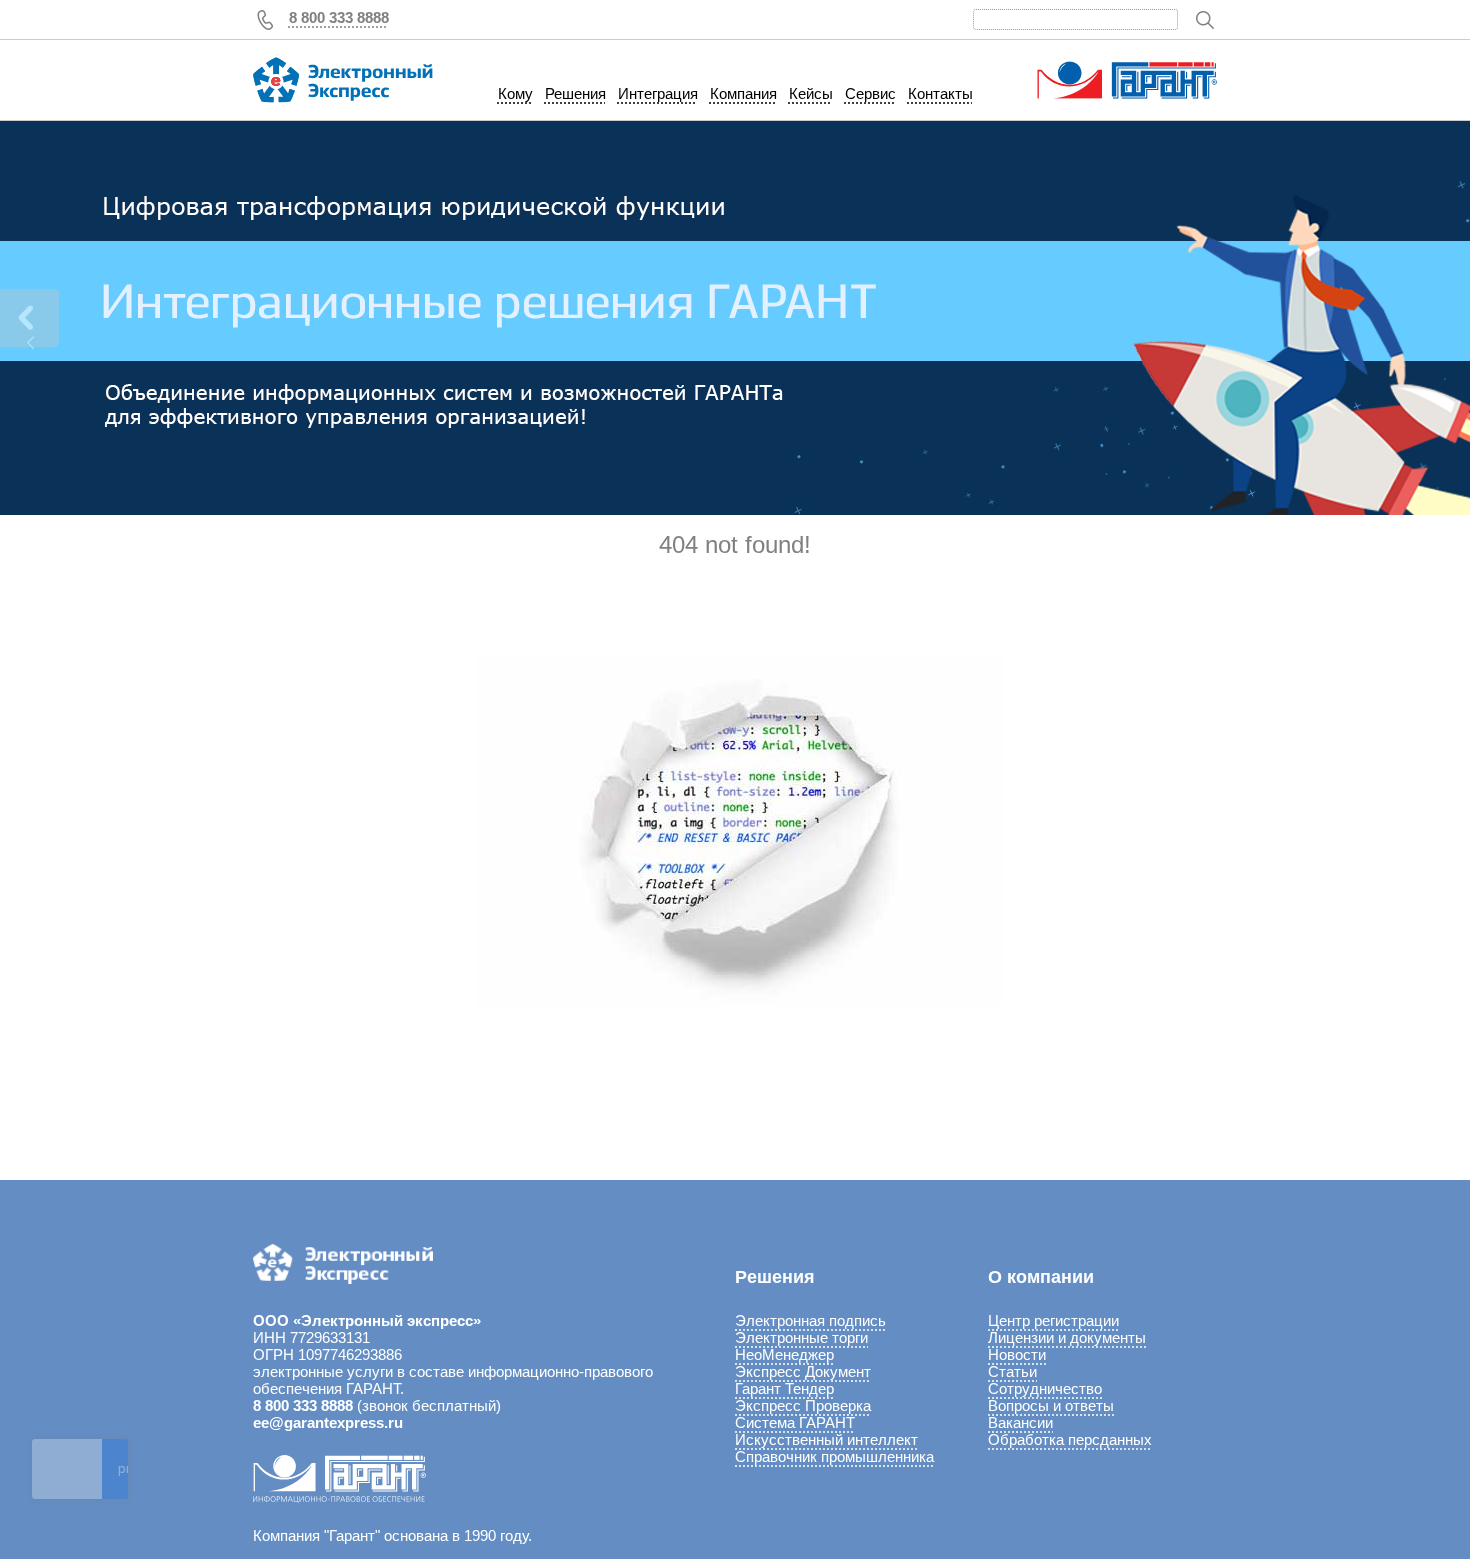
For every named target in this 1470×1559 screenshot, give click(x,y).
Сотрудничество (1045, 1388)
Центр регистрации (1053, 1320)
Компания (743, 93)
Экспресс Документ (803, 1371)
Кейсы (811, 93)
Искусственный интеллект (826, 1439)
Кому (515, 93)
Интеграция (658, 93)
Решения (575, 93)
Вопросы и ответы (1051, 1405)
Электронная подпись (810, 1320)
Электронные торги (801, 1337)
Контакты (940, 93)
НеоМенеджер (784, 1354)
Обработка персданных (1070, 1439)
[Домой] (343, 80)
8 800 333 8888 (339, 17)
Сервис (870, 93)
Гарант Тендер (784, 1388)
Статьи (1012, 1371)
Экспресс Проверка (803, 1405)
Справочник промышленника (834, 1456)
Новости (1017, 1354)
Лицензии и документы (1067, 1337)
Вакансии (1020, 1422)
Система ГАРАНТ (795, 1422)
